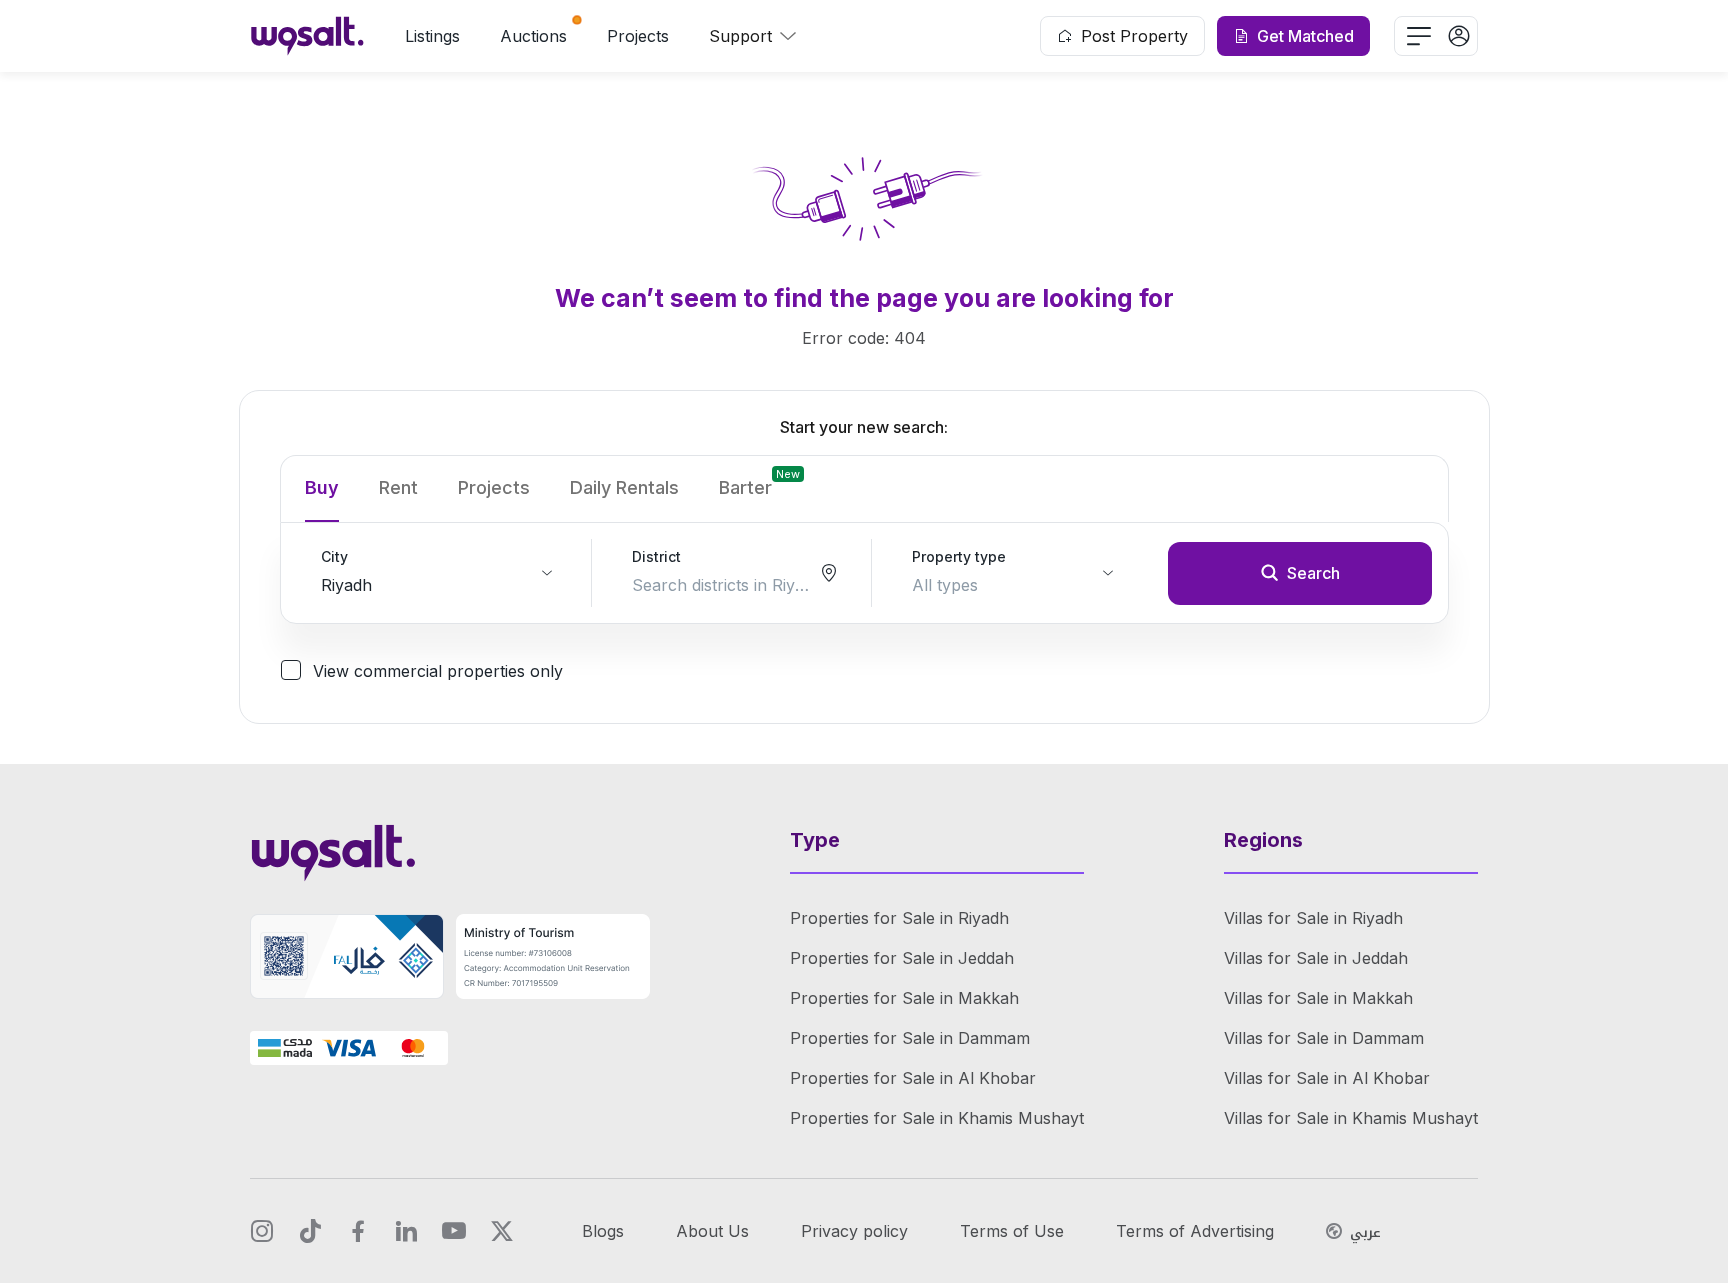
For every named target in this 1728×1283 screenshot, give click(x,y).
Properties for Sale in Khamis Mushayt (937, 1118)
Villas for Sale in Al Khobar (1327, 1078)
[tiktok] (310, 1231)
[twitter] (502, 1231)
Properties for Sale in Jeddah (902, 958)
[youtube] (454, 1231)
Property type (959, 556)
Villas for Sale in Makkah (1318, 998)
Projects (638, 36)
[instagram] (262, 1231)
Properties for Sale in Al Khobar (913, 1078)
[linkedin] (406, 1231)
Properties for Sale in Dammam (910, 1038)
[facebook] (358, 1231)
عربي (1365, 1233)
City (334, 556)
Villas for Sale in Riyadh (1313, 918)
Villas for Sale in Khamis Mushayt (1351, 1118)
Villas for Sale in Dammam (1324, 1038)
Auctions (533, 36)
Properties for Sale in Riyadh (899, 918)
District (656, 556)
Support (740, 36)
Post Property (1134, 36)
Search (1313, 573)
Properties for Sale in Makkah (904, 998)
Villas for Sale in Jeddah (1316, 958)
